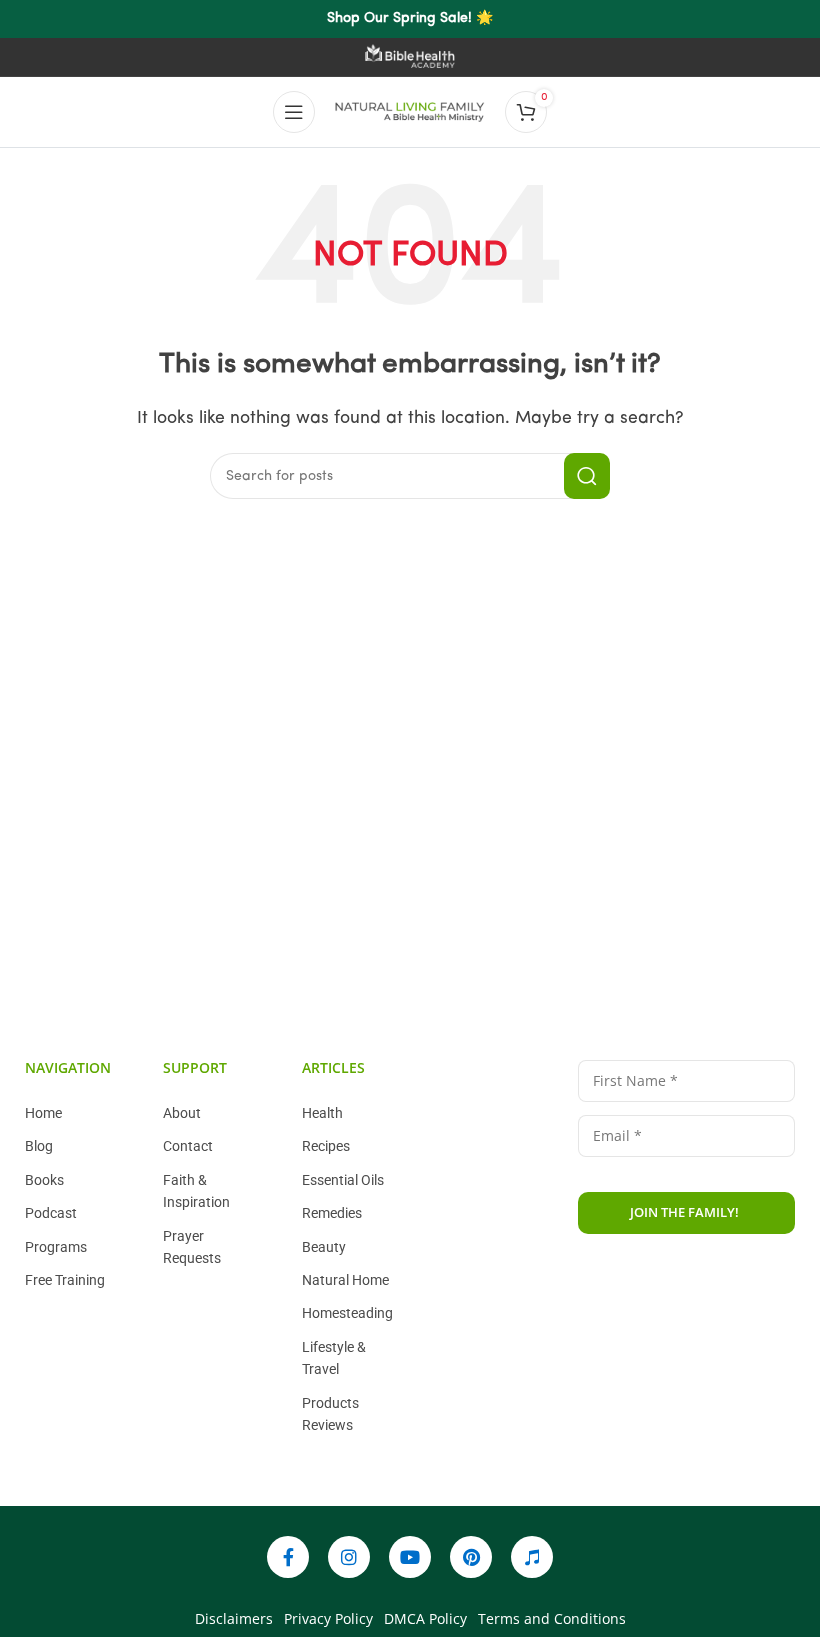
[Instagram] (349, 1557)
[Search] (587, 476)
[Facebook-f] (288, 1557)
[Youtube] (410, 1557)
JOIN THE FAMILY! (684, 1212)
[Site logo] (410, 112)
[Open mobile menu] (294, 112)
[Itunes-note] (532, 1557)
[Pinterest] (471, 1557)
